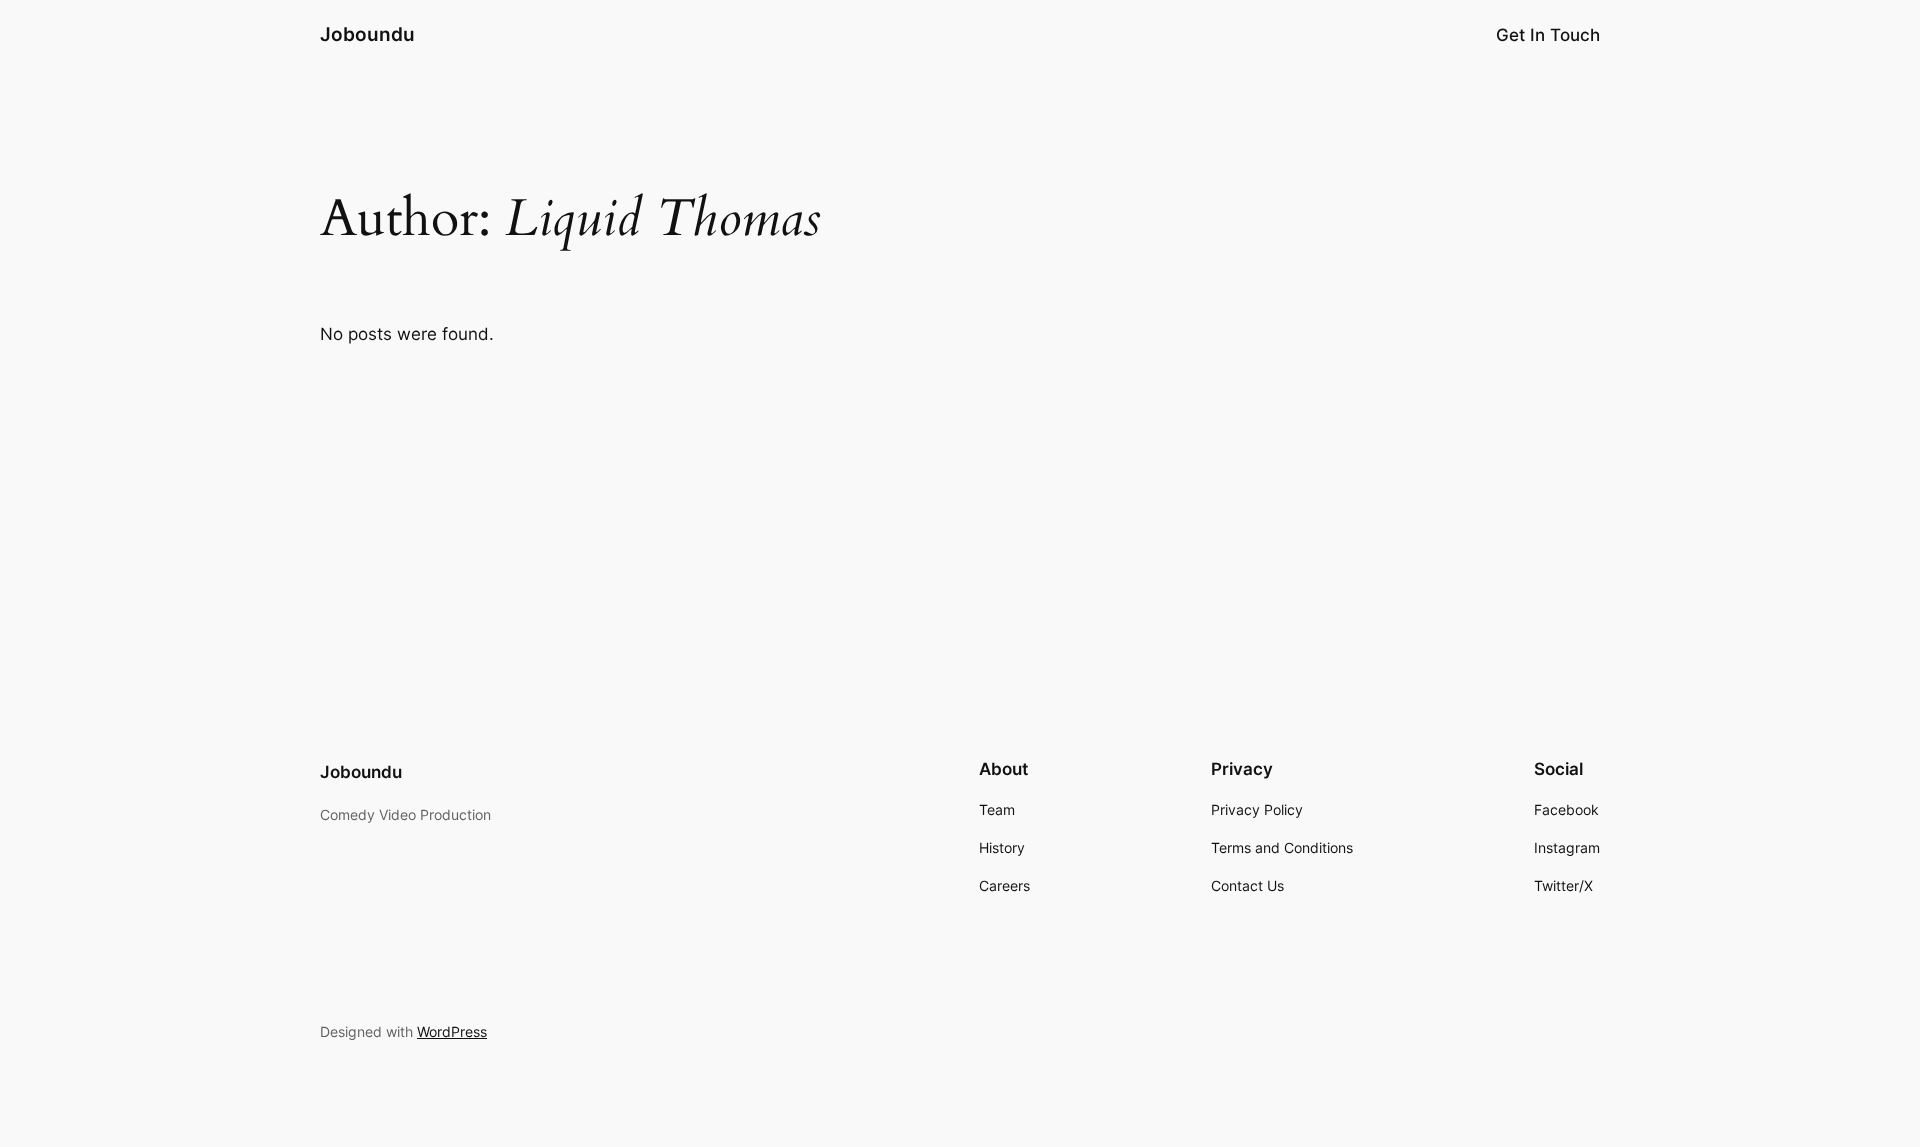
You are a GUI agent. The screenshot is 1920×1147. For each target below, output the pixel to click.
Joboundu (367, 34)
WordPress (452, 1031)
